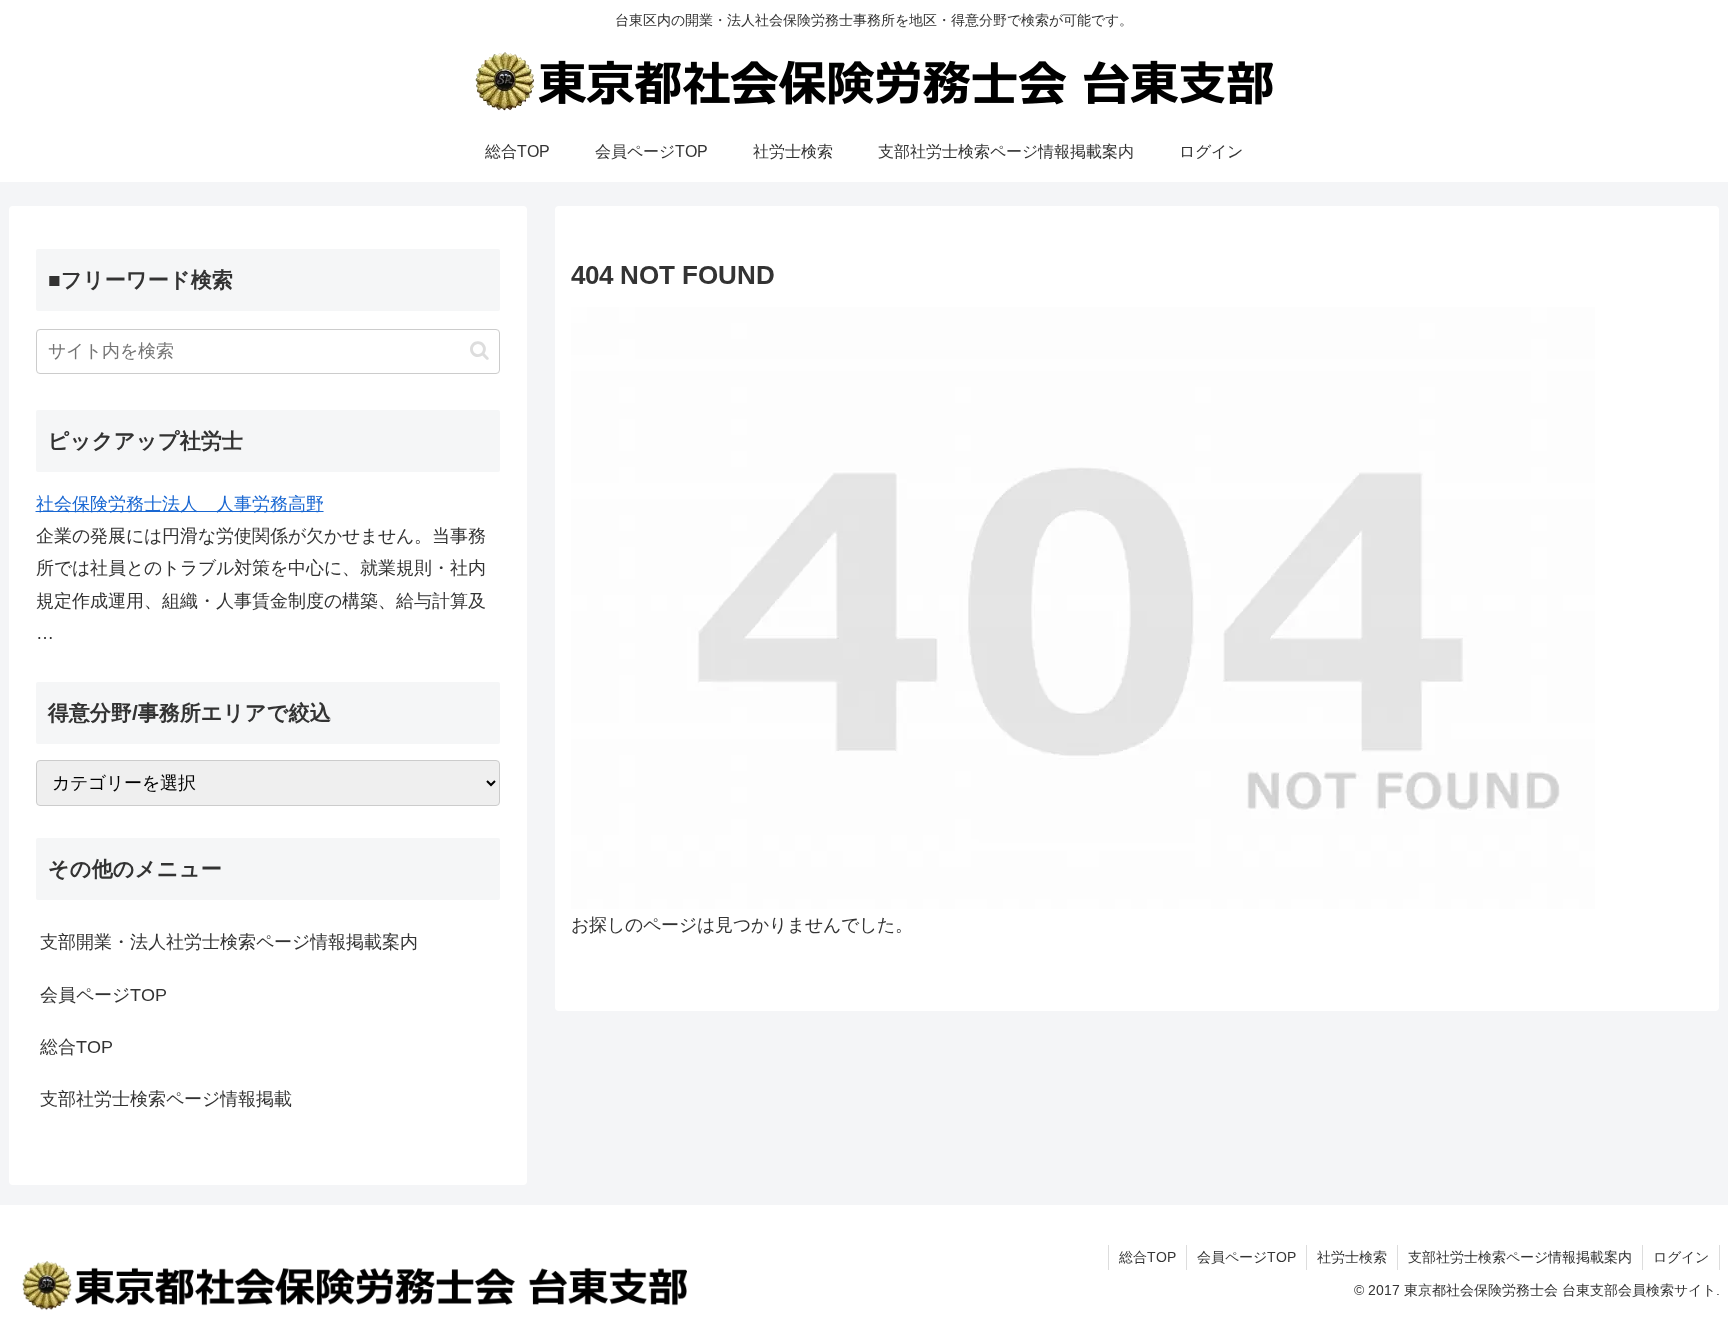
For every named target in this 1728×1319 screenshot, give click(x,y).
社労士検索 (1352, 1257)
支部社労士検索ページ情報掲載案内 (1520, 1257)
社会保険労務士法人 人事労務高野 (180, 504)
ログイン (1681, 1257)
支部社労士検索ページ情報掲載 (166, 1099)
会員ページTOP (103, 995)
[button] (479, 350)
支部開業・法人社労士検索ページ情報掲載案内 (229, 942)
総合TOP (76, 1047)
